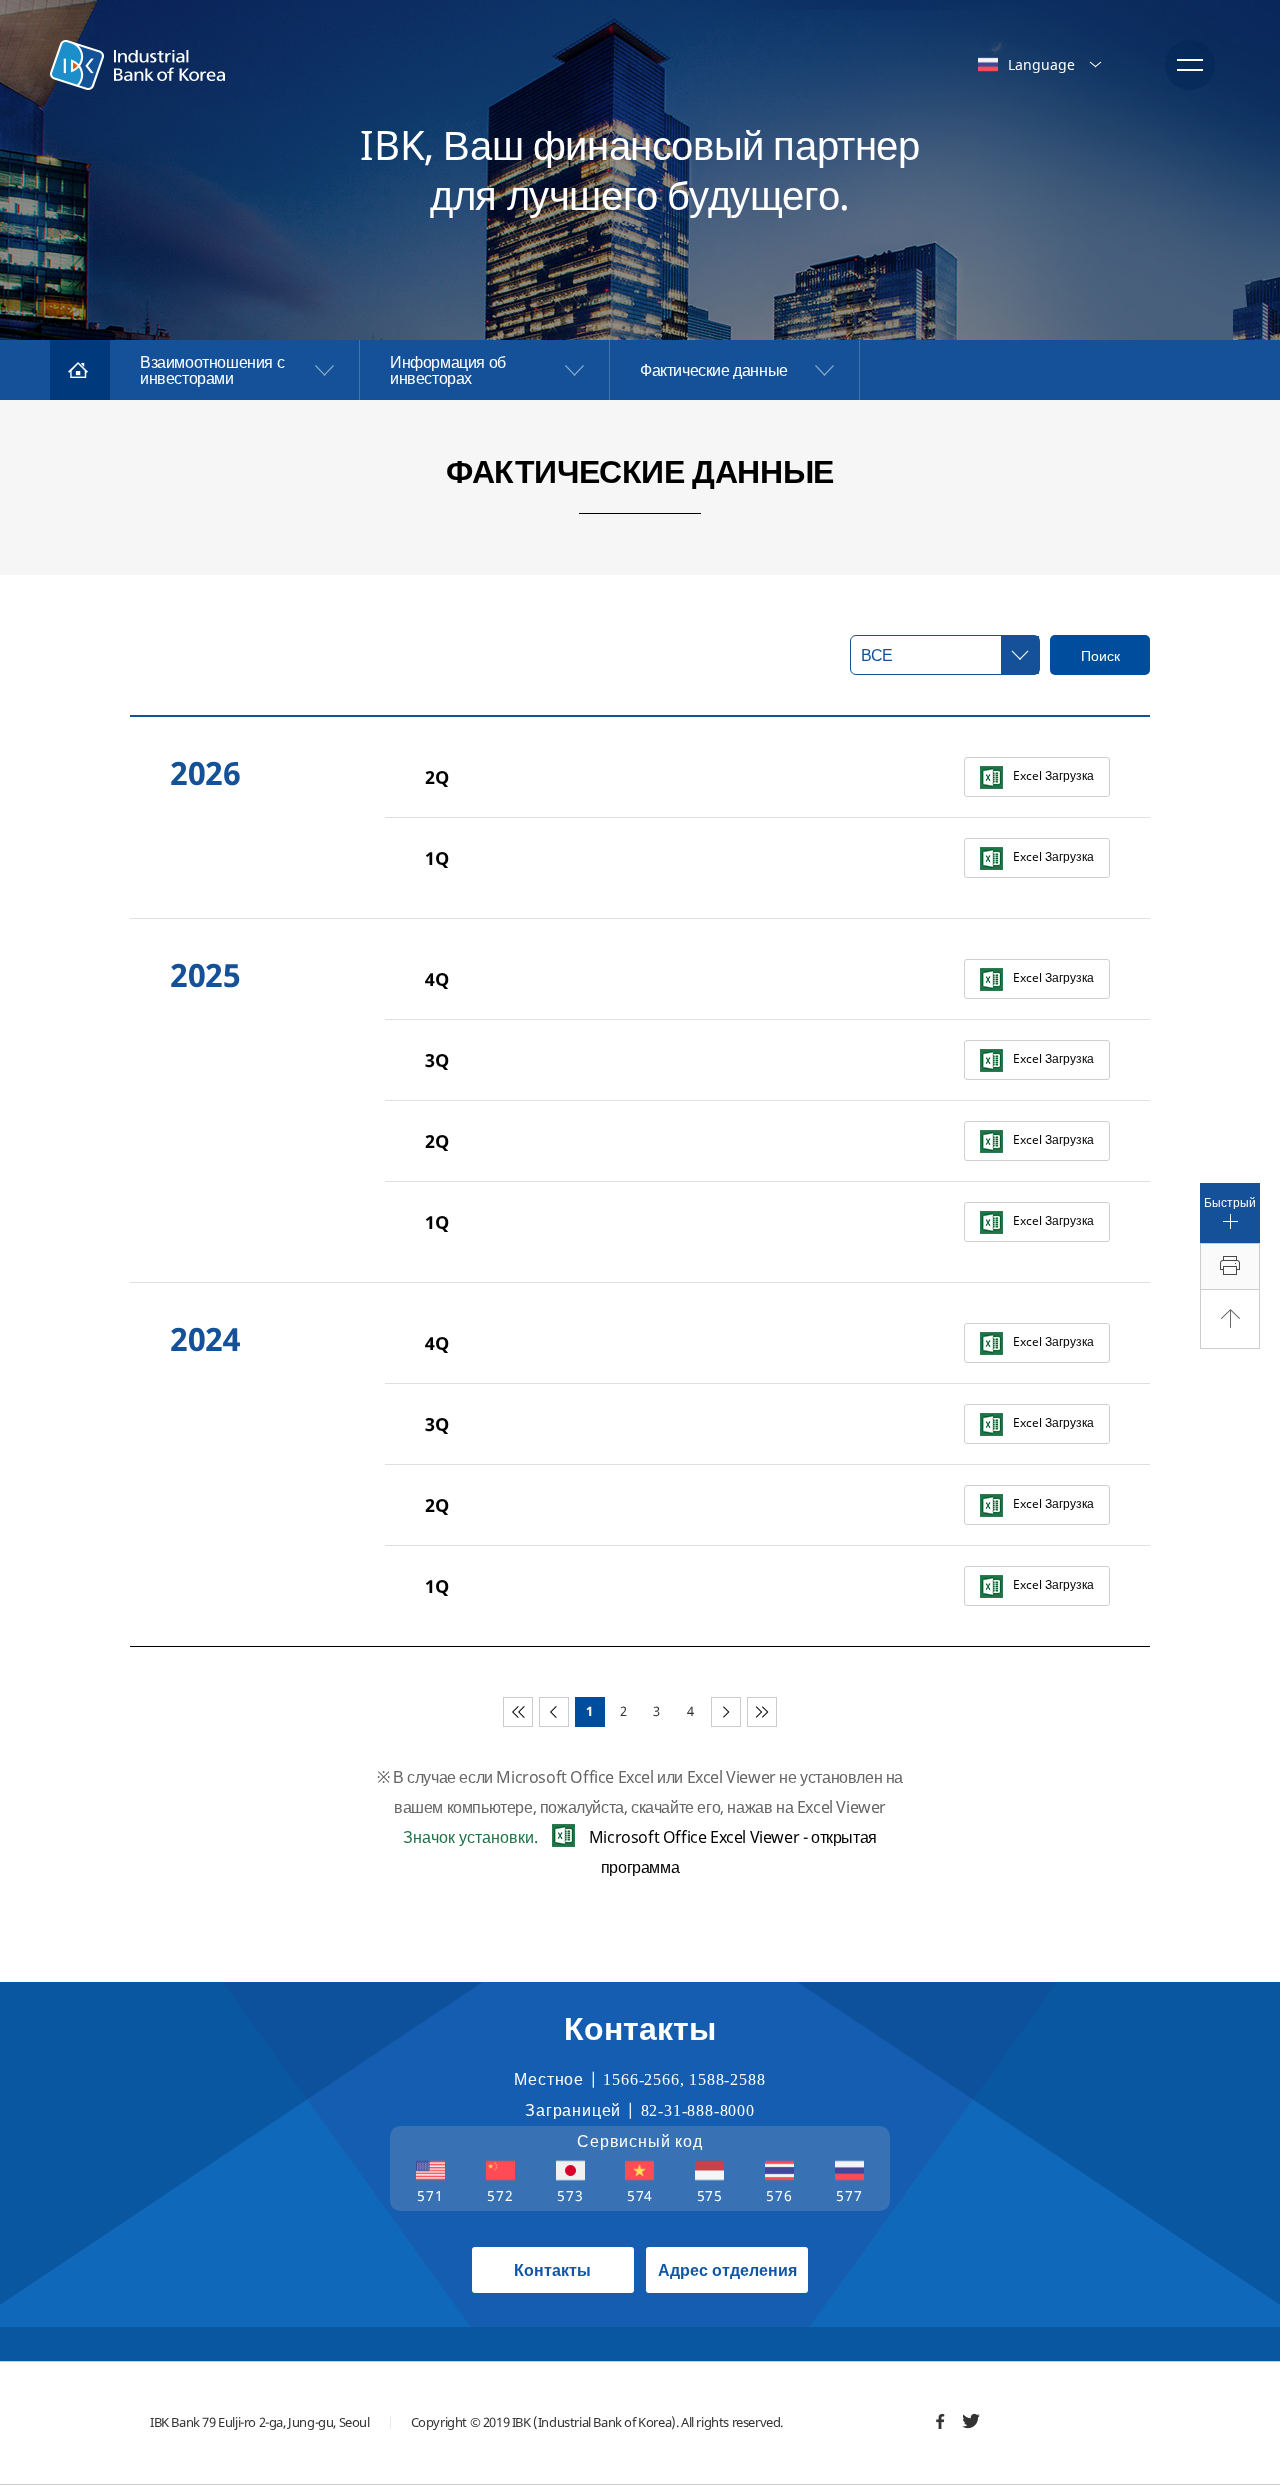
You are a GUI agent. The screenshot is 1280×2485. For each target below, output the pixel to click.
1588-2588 (727, 2079)
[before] (554, 1712)
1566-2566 (641, 2079)
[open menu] (1190, 65)
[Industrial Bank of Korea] (137, 65)
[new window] (940, 2421)
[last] (762, 1712)
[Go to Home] (80, 370)
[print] (1230, 1266)
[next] (726, 1712)
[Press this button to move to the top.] (1230, 1319)
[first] (518, 1712)
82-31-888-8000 (698, 2110)
